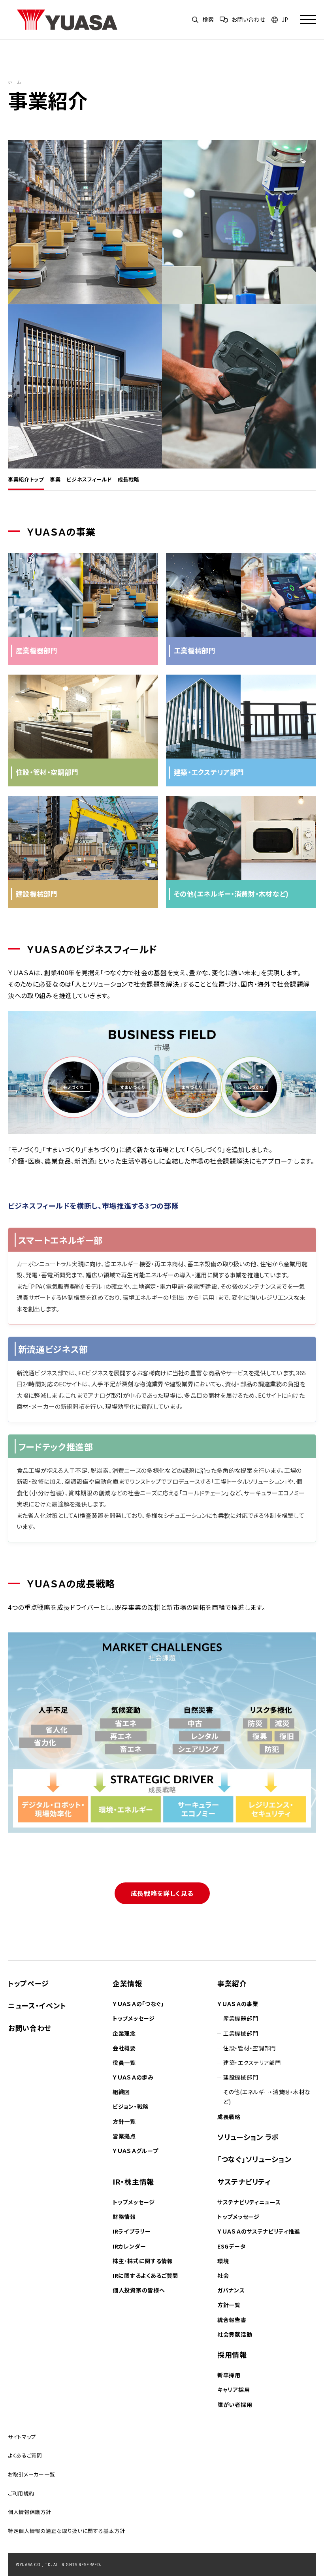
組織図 (121, 2092)
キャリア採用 (234, 2390)
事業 (55, 479)
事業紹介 (232, 1983)
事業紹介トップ (26, 479)
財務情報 (124, 2217)
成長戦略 (129, 479)
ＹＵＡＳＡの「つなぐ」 (138, 2004)
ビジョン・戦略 (131, 2106)
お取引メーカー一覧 (31, 2474)
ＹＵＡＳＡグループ (135, 2151)
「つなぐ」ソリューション (254, 2159)
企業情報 (127, 1983)
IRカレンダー (129, 2246)
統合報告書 (232, 2320)
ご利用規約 (21, 2493)
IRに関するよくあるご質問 (145, 2275)
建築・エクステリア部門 (252, 2063)
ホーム (15, 82)
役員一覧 (124, 2063)
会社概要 (124, 2048)
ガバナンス (231, 2290)
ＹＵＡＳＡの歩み (133, 2077)
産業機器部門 (241, 2018)
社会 (223, 2275)
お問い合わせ (30, 2028)
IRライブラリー (132, 2231)
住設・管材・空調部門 (250, 2048)
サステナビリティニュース (249, 2202)
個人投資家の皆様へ (139, 2290)
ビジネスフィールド (89, 479)
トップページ (28, 1983)
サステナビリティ (244, 2181)
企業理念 (124, 2033)
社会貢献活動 (235, 2334)
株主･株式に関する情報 (143, 2261)
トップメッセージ (134, 2018)
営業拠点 (124, 2136)
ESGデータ (231, 2246)
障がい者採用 (235, 2405)
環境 (223, 2261)
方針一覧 (124, 2121)
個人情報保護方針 (30, 2512)
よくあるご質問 (25, 2455)
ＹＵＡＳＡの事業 (238, 2004)
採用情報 (232, 2354)
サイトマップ (22, 2437)
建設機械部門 (241, 2077)
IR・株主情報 (133, 2181)
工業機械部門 (241, 2033)
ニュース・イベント (37, 2005)
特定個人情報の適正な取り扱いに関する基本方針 (66, 2531)
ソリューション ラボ (248, 2137)
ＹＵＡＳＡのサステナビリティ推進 (259, 2231)
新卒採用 (229, 2375)
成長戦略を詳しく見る (162, 1893)
